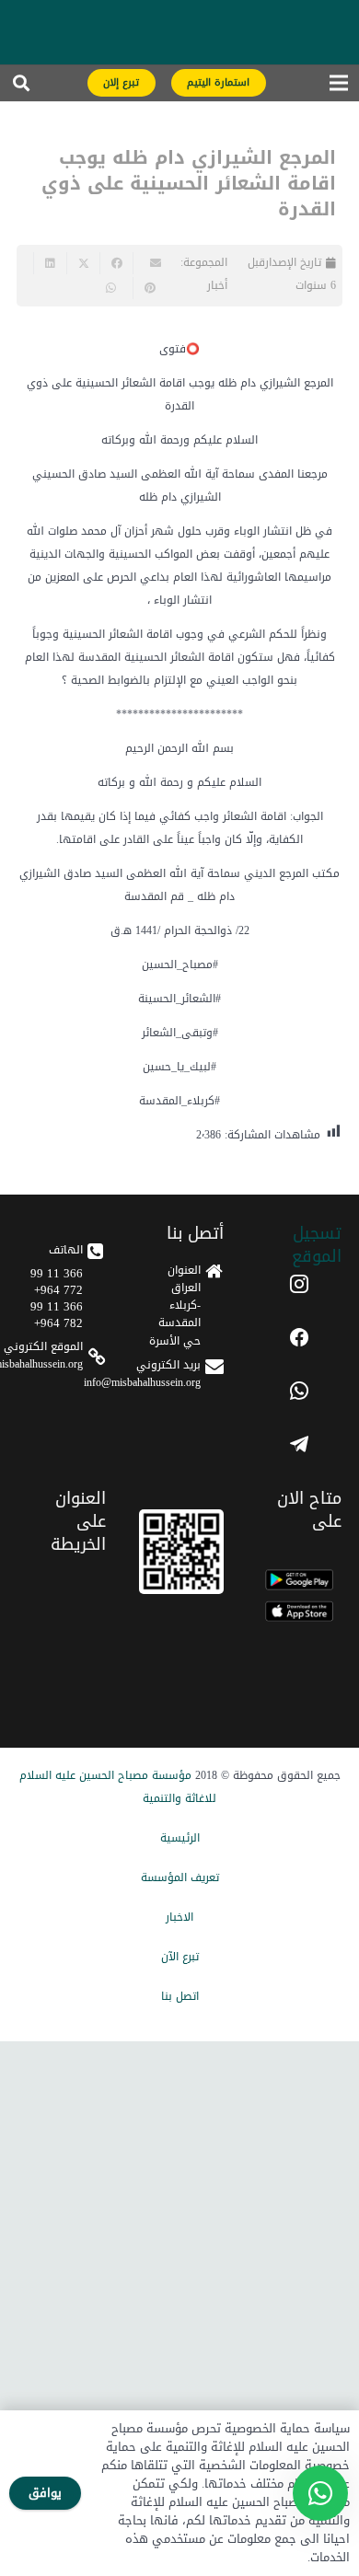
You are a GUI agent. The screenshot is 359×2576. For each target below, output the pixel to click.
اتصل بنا (180, 1996)
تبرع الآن (180, 1957)
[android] (299, 1579)
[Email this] (149, 263)
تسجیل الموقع (317, 1245)
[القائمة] (338, 87)
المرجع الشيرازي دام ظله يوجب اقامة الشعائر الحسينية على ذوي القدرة (189, 183)
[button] (21, 87)
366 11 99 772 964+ (57, 1282)
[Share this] (116, 263)
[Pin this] (149, 288)
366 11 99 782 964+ (57, 1315)
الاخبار (179, 1917)
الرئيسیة (180, 1838)
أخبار (217, 285)
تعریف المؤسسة (180, 1877)
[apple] (299, 1611)
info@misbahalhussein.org (142, 1382)
